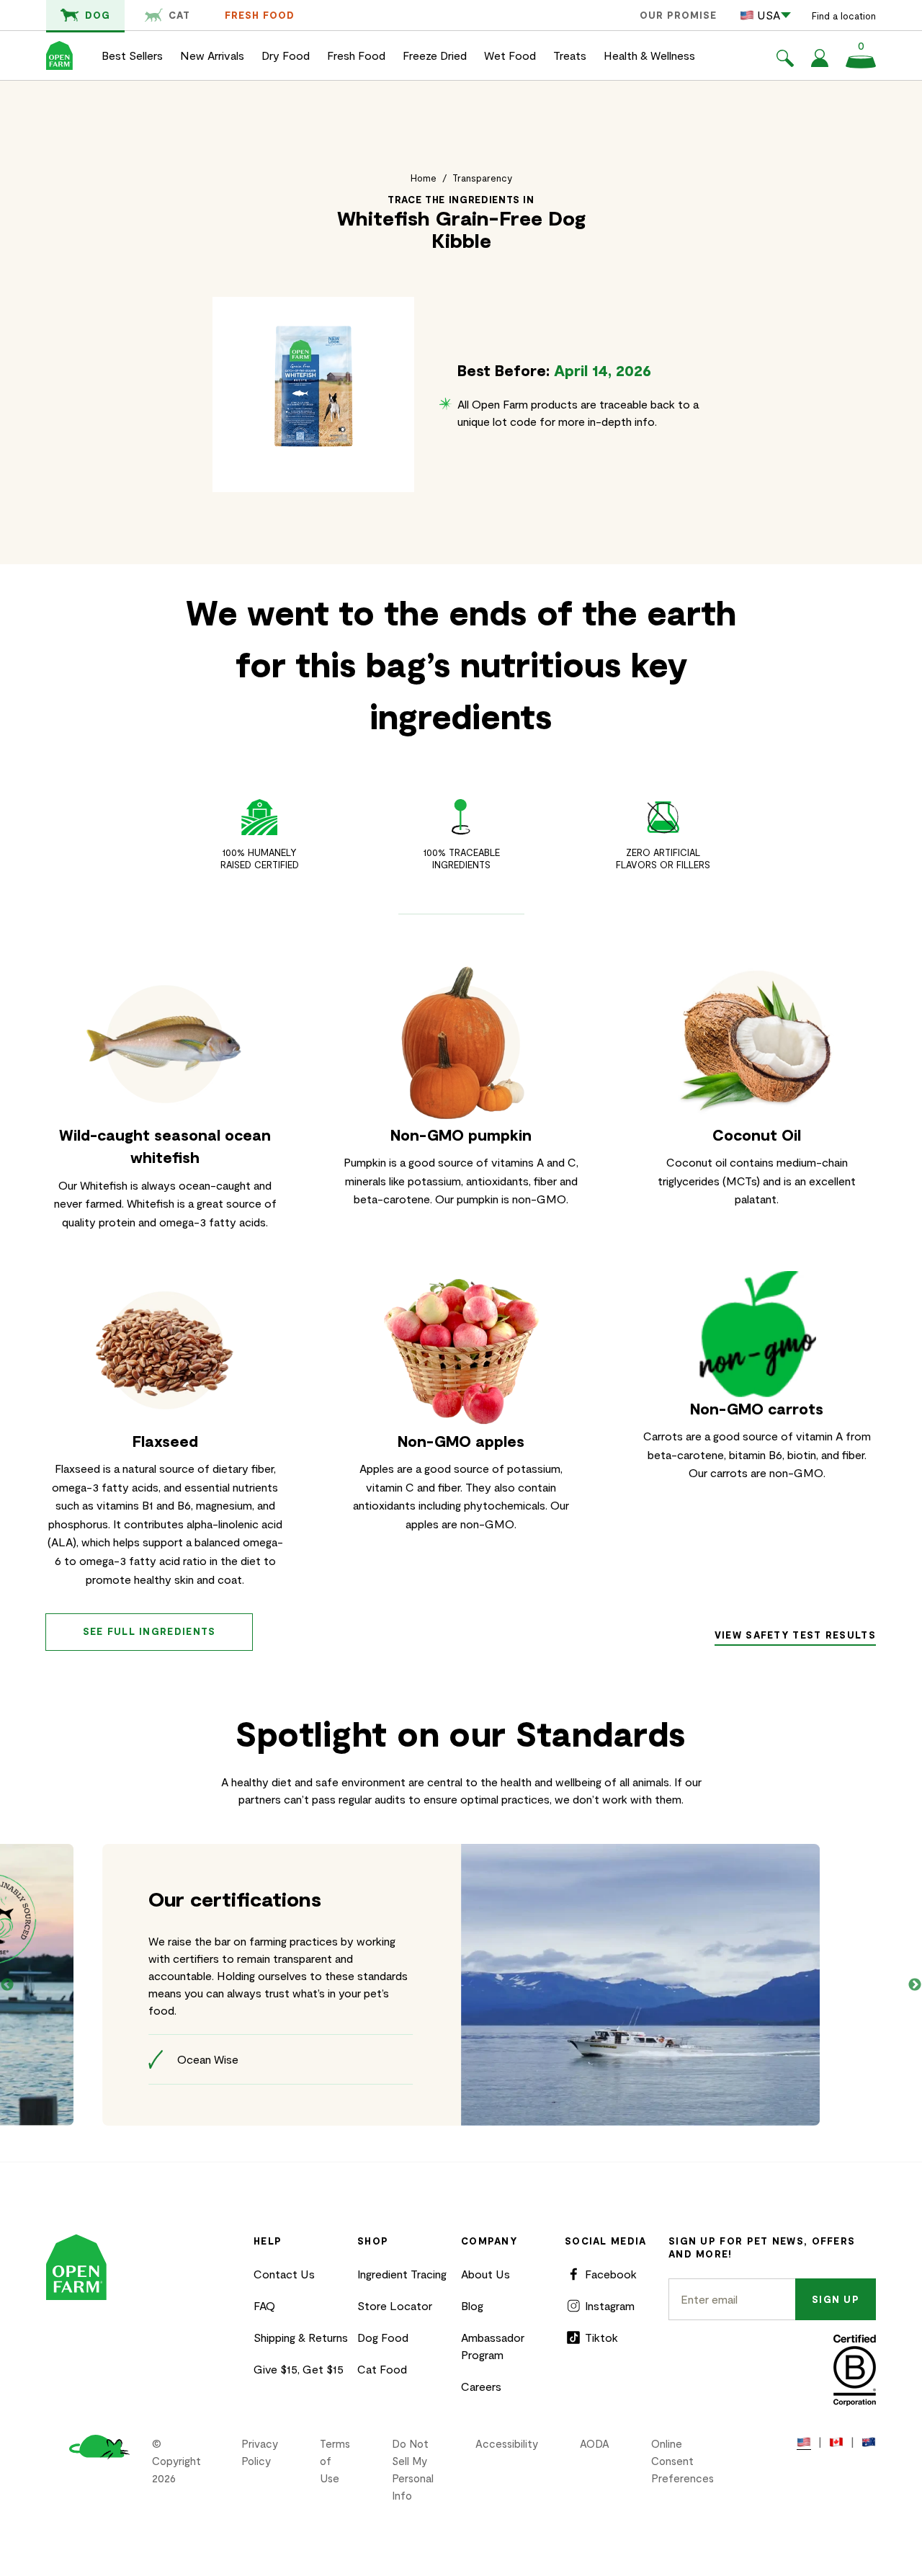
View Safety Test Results (795, 1635)
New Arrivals (212, 55)
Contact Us (284, 2274)
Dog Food (383, 2337)
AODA (595, 2443)
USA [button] (769, 15)
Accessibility (507, 2443)
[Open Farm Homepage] (59, 55)
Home (424, 178)
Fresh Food (260, 15)
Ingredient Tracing (402, 2274)
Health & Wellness (649, 55)
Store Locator (395, 2305)
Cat (179, 15)
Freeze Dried (435, 55)
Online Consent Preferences (682, 2461)
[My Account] (820, 62)
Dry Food (286, 55)
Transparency (482, 178)
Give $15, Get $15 (299, 2369)
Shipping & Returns (301, 2337)
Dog (98, 15)
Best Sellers (132, 55)
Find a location (844, 16)
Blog (472, 2305)
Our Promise (678, 15)
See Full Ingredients (149, 1631)
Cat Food (382, 2369)
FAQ (264, 2305)
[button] (785, 61)
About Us (485, 2274)
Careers (481, 2386)
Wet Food (510, 55)
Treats (570, 55)
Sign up (836, 2299)
